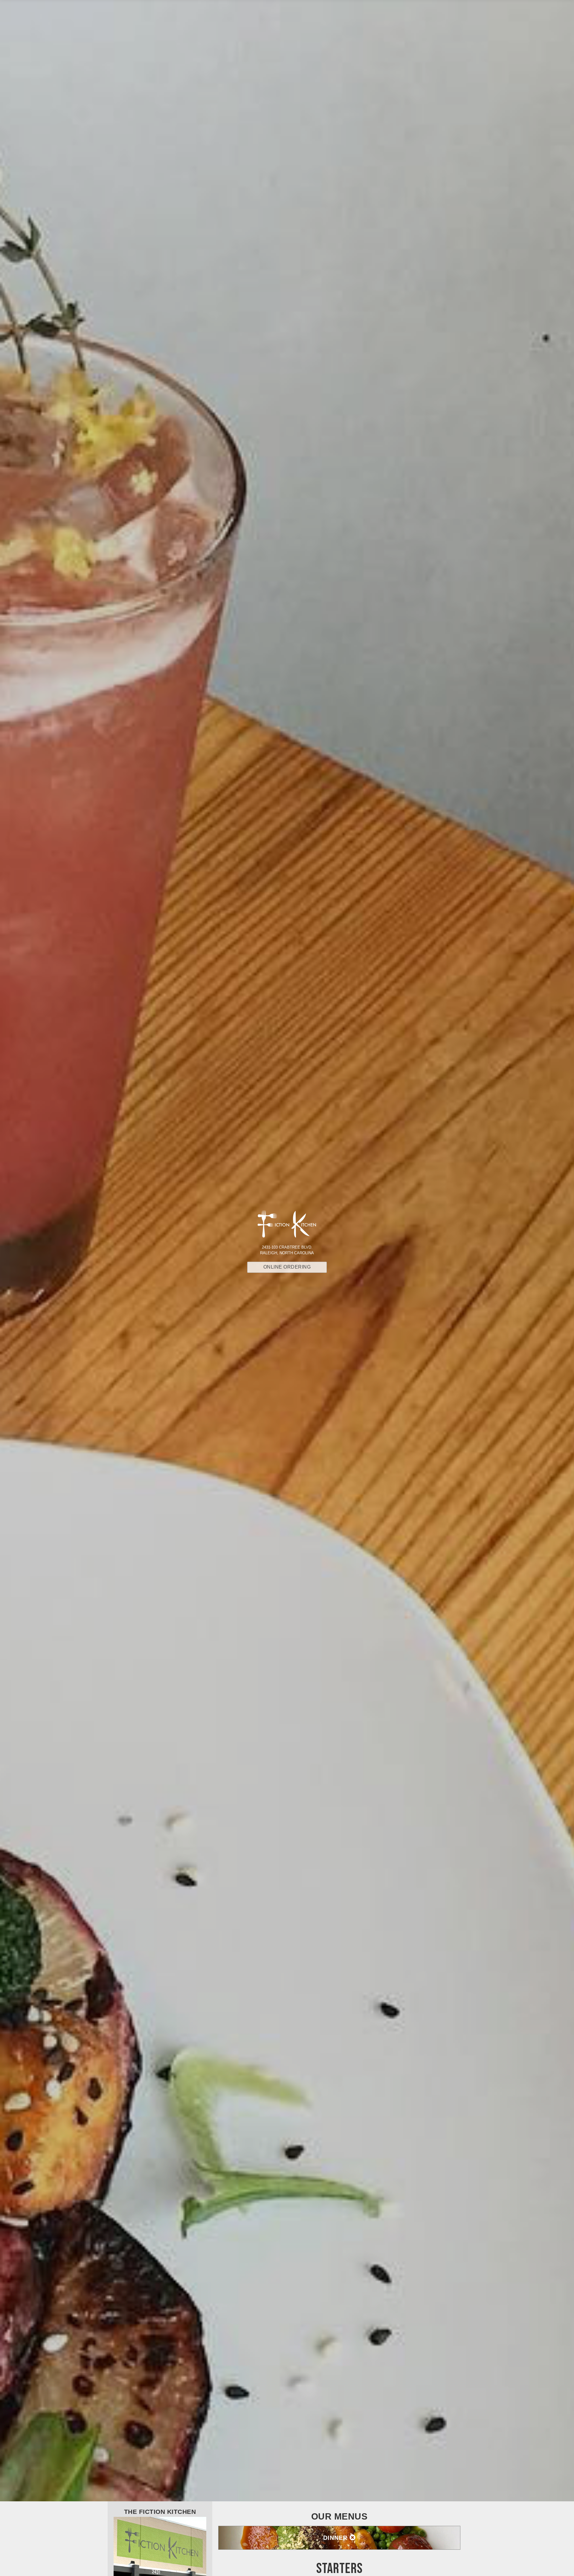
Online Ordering (287, 1267)
